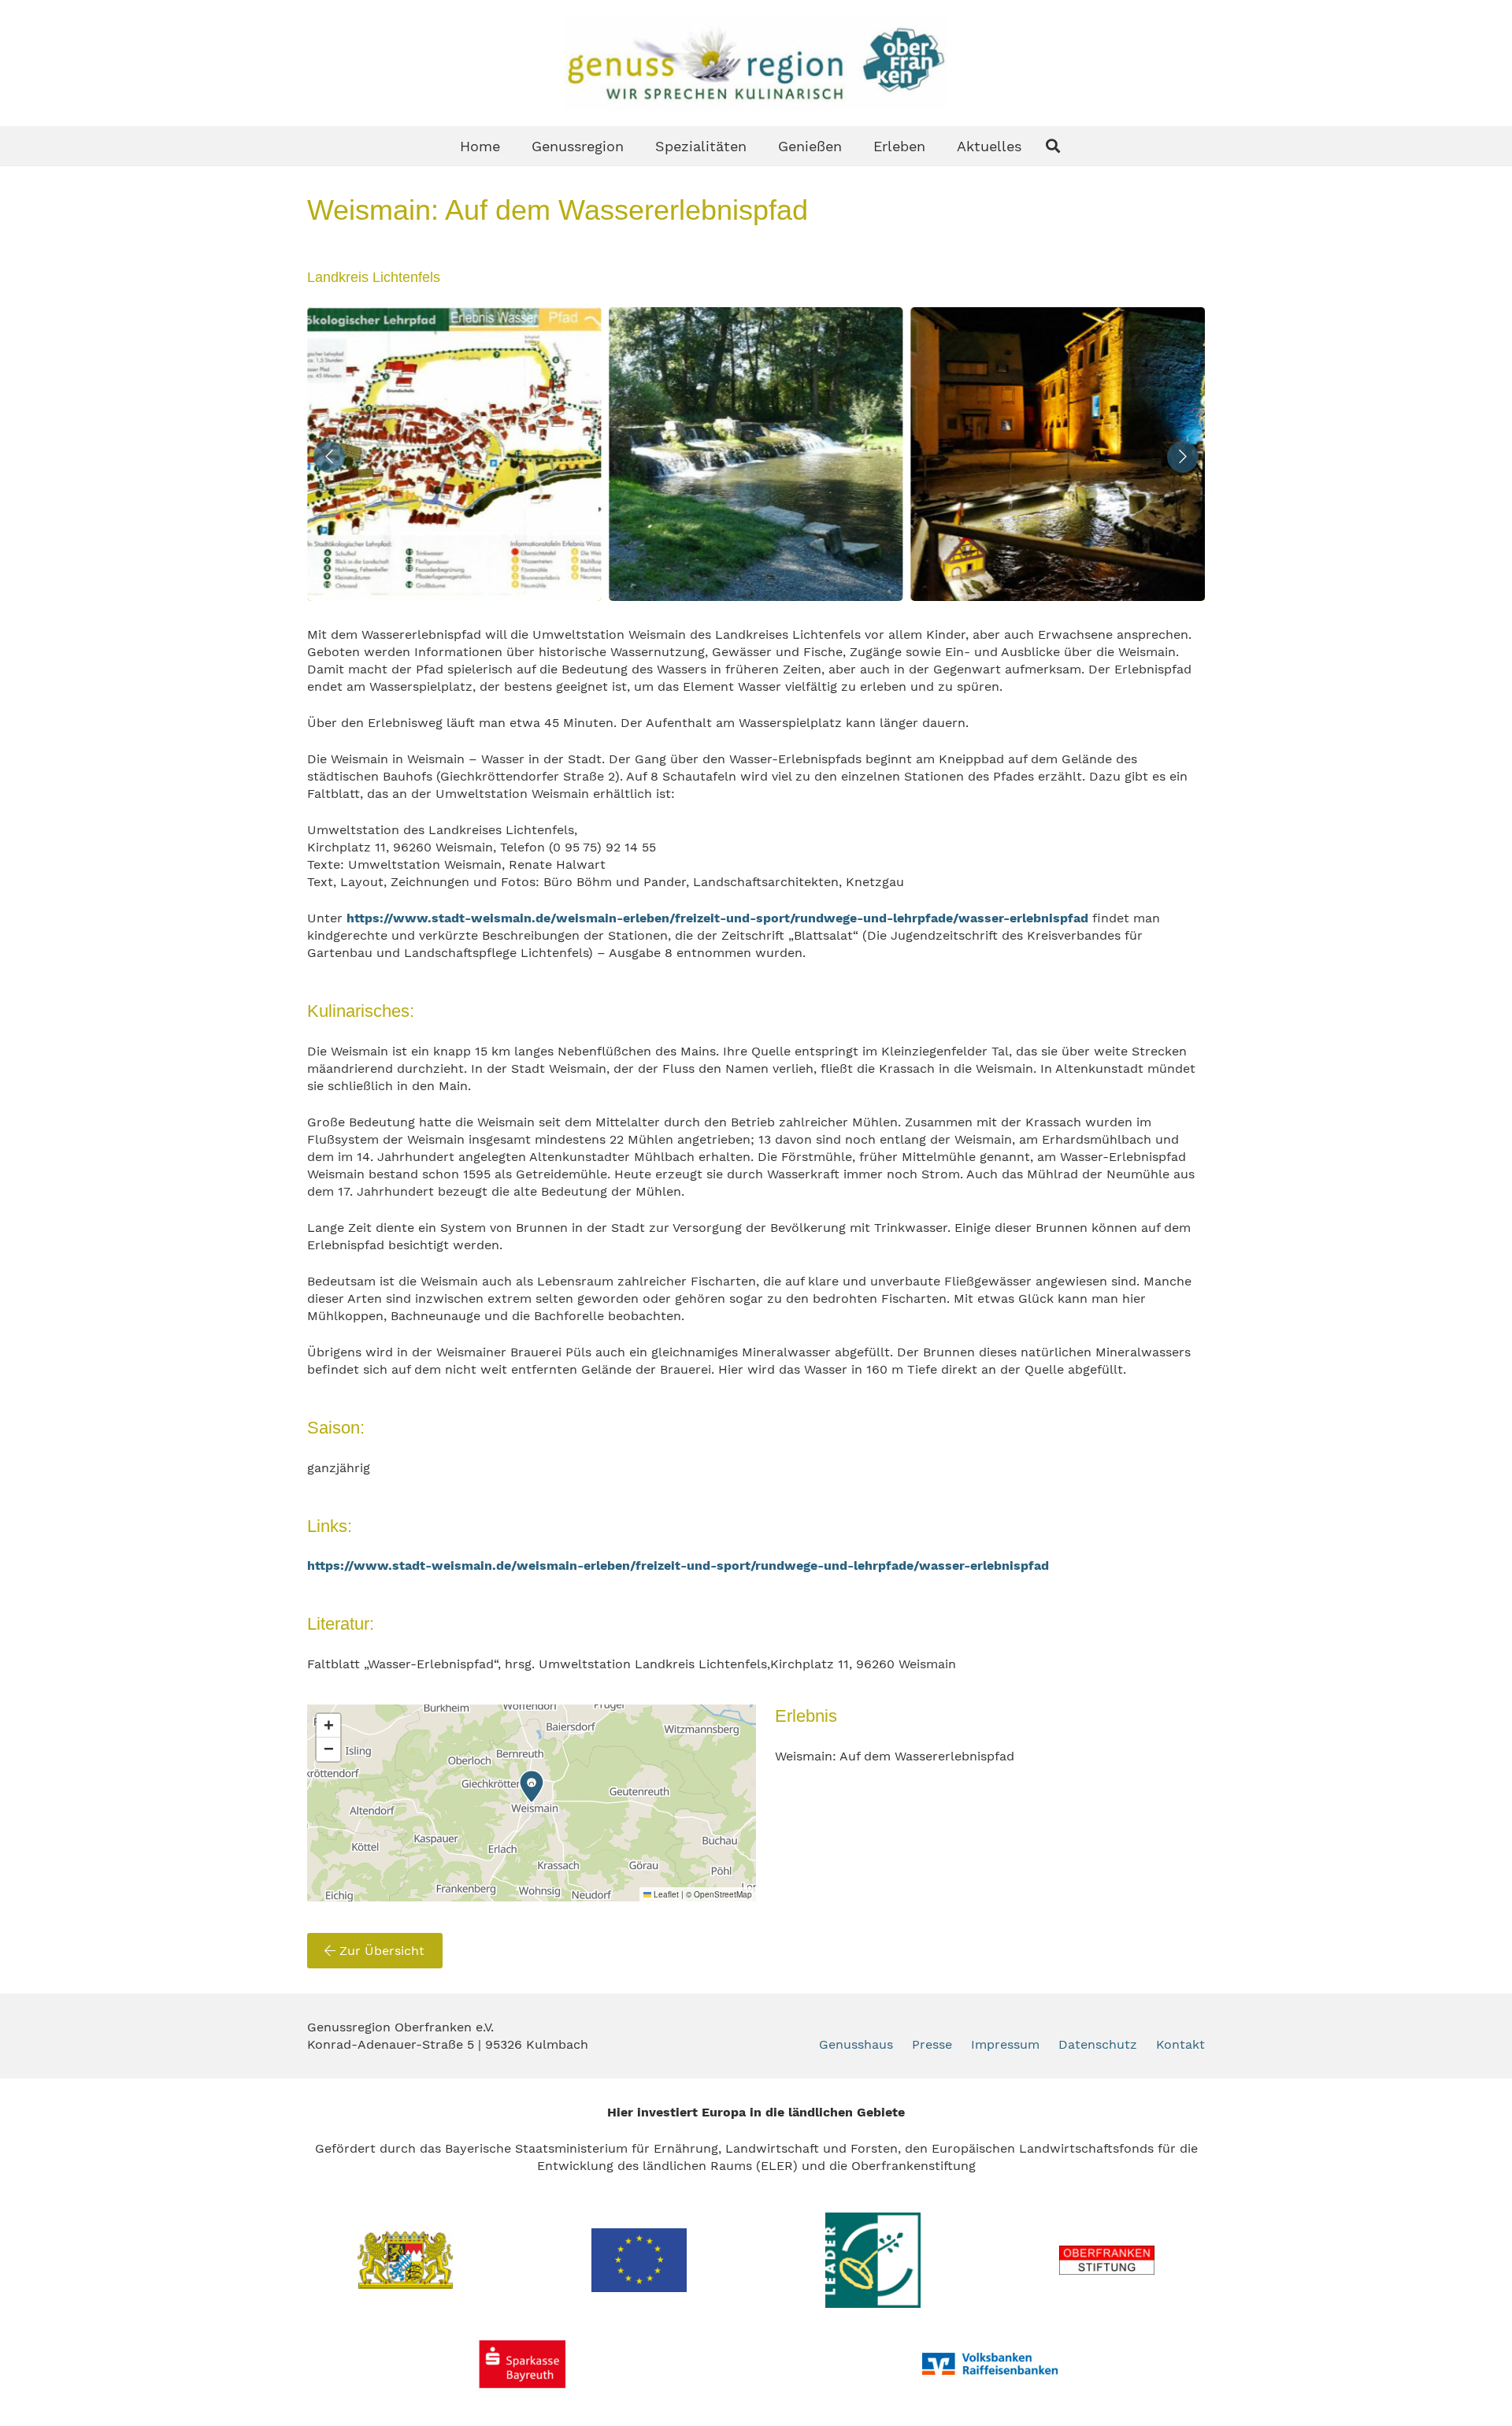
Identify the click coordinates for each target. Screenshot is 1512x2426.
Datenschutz (1098, 2044)
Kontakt (1180, 2044)
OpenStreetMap (723, 1894)
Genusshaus (856, 2044)
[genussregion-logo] (756, 63)
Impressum (1005, 2044)
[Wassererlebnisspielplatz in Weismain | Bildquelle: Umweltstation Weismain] (1058, 454)
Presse (932, 2044)
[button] (1053, 146)
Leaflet (665, 1894)
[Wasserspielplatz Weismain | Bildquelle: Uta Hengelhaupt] (454, 454)
